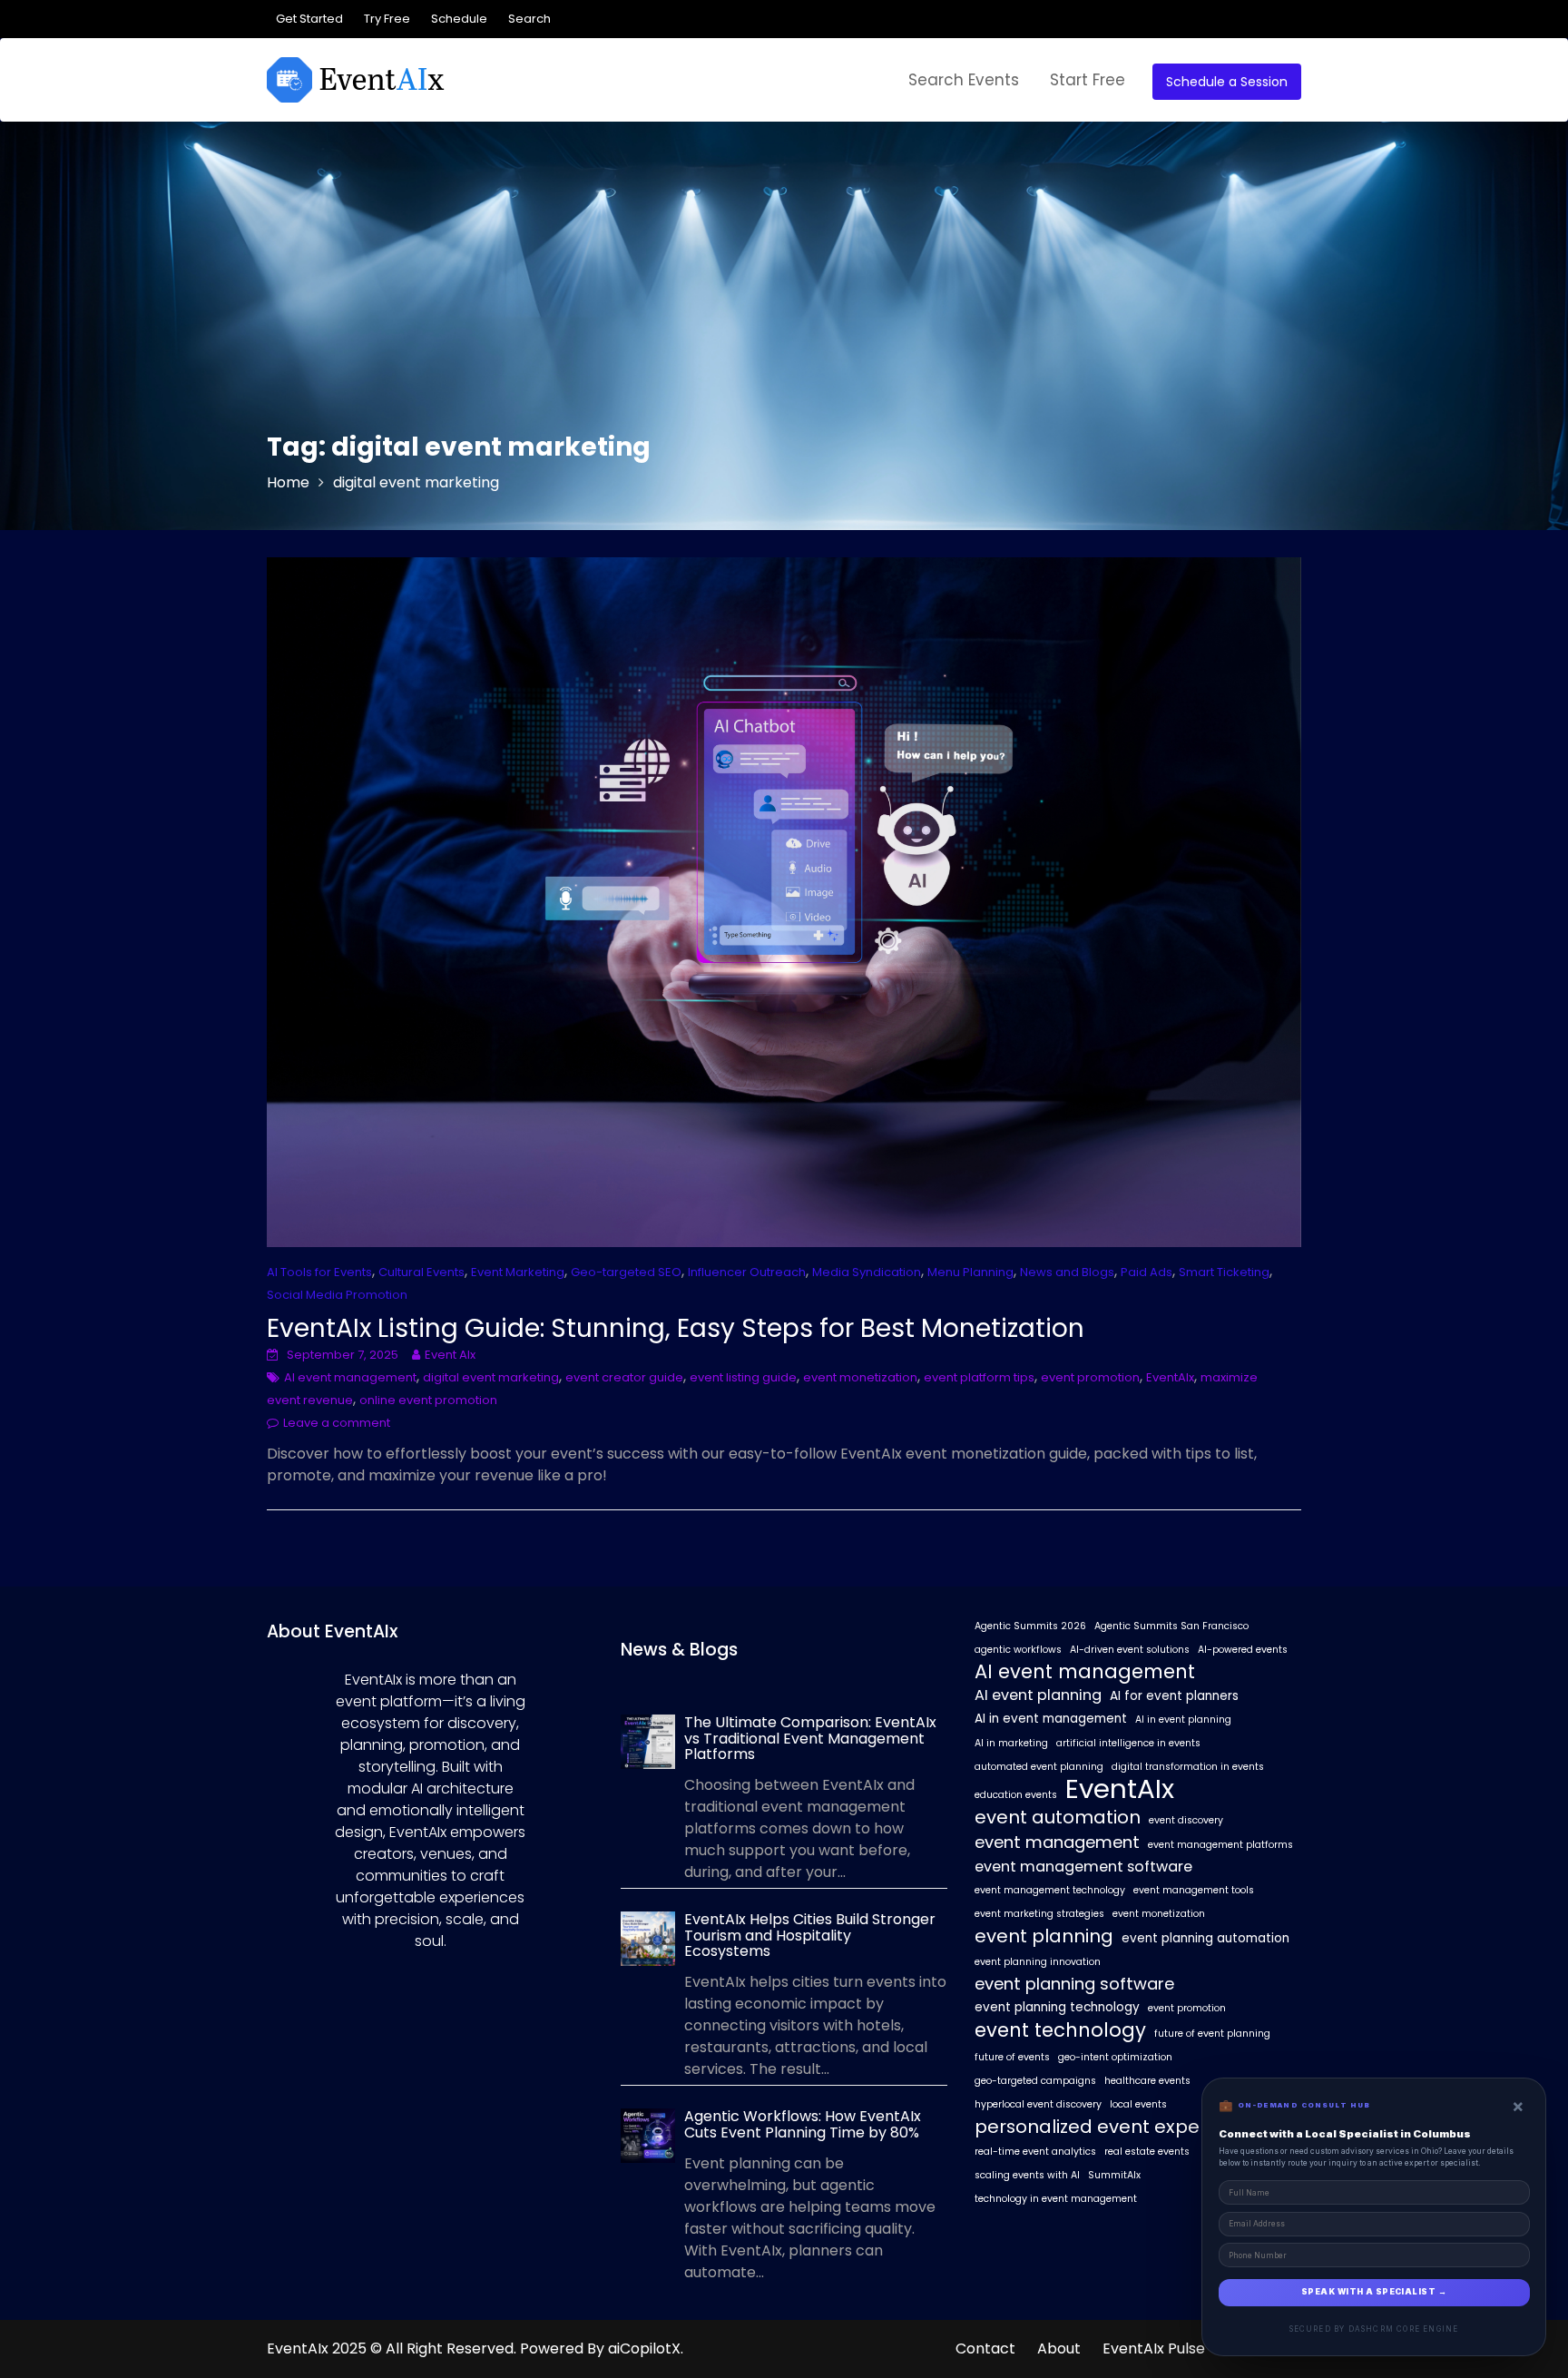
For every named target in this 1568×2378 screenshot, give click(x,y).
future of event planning (1212, 2034)
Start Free (1088, 80)
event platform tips (979, 1377)
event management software (1083, 1867)
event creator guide (624, 1377)
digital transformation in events (1188, 1767)
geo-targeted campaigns (1035, 2081)
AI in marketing (1011, 1743)
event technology (1060, 2030)
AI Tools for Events (319, 1272)
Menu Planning (970, 1272)
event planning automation (1205, 1938)
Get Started (309, 19)
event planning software (1074, 1984)
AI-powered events (1243, 1650)
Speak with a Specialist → (1374, 2292)
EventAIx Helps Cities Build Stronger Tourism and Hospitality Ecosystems (810, 1935)
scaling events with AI (1027, 2175)
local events (1138, 2104)
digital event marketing (491, 1377)
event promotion (1090, 1377)
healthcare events (1147, 2081)
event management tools (1194, 1890)
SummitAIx (1114, 2175)
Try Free (387, 19)
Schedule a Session (1227, 82)
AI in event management (1051, 1719)
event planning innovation (1038, 1962)
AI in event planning (1183, 1720)
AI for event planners (1174, 1696)
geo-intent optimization (1115, 2057)
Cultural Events (421, 1272)
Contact (985, 2349)
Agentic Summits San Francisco (1171, 1626)
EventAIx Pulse (1154, 2349)
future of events (1012, 2057)
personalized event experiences (1120, 2127)
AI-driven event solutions (1130, 1650)
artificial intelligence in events (1128, 1743)
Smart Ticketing (1224, 1272)
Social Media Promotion (337, 1295)
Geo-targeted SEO (626, 1272)
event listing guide (743, 1377)
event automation (1058, 1817)
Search (529, 19)
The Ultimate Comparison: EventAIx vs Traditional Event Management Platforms (810, 1738)
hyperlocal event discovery (1038, 2104)
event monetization (860, 1377)
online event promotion (428, 1400)
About (1059, 2349)
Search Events (964, 80)
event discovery (1186, 1820)
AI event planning (1038, 1695)
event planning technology (1057, 2007)
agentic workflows (1018, 1650)
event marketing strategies (1039, 1914)
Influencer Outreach (747, 1272)
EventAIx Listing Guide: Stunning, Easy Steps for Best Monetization (676, 1328)
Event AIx (450, 1355)
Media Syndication (867, 1272)
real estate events (1147, 2152)
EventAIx (1170, 1377)
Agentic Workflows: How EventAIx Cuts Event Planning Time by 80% (803, 2124)
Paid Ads (1147, 1272)
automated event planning (1039, 1767)
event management (1057, 1842)
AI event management (350, 1377)
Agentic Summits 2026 (1030, 1626)
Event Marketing (518, 1272)
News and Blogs (1067, 1272)
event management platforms (1220, 1845)
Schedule (459, 19)
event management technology (1050, 1890)
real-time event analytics (1035, 2152)
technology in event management (1056, 2199)
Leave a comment (337, 1423)
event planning (1044, 1936)
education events (1016, 1795)
